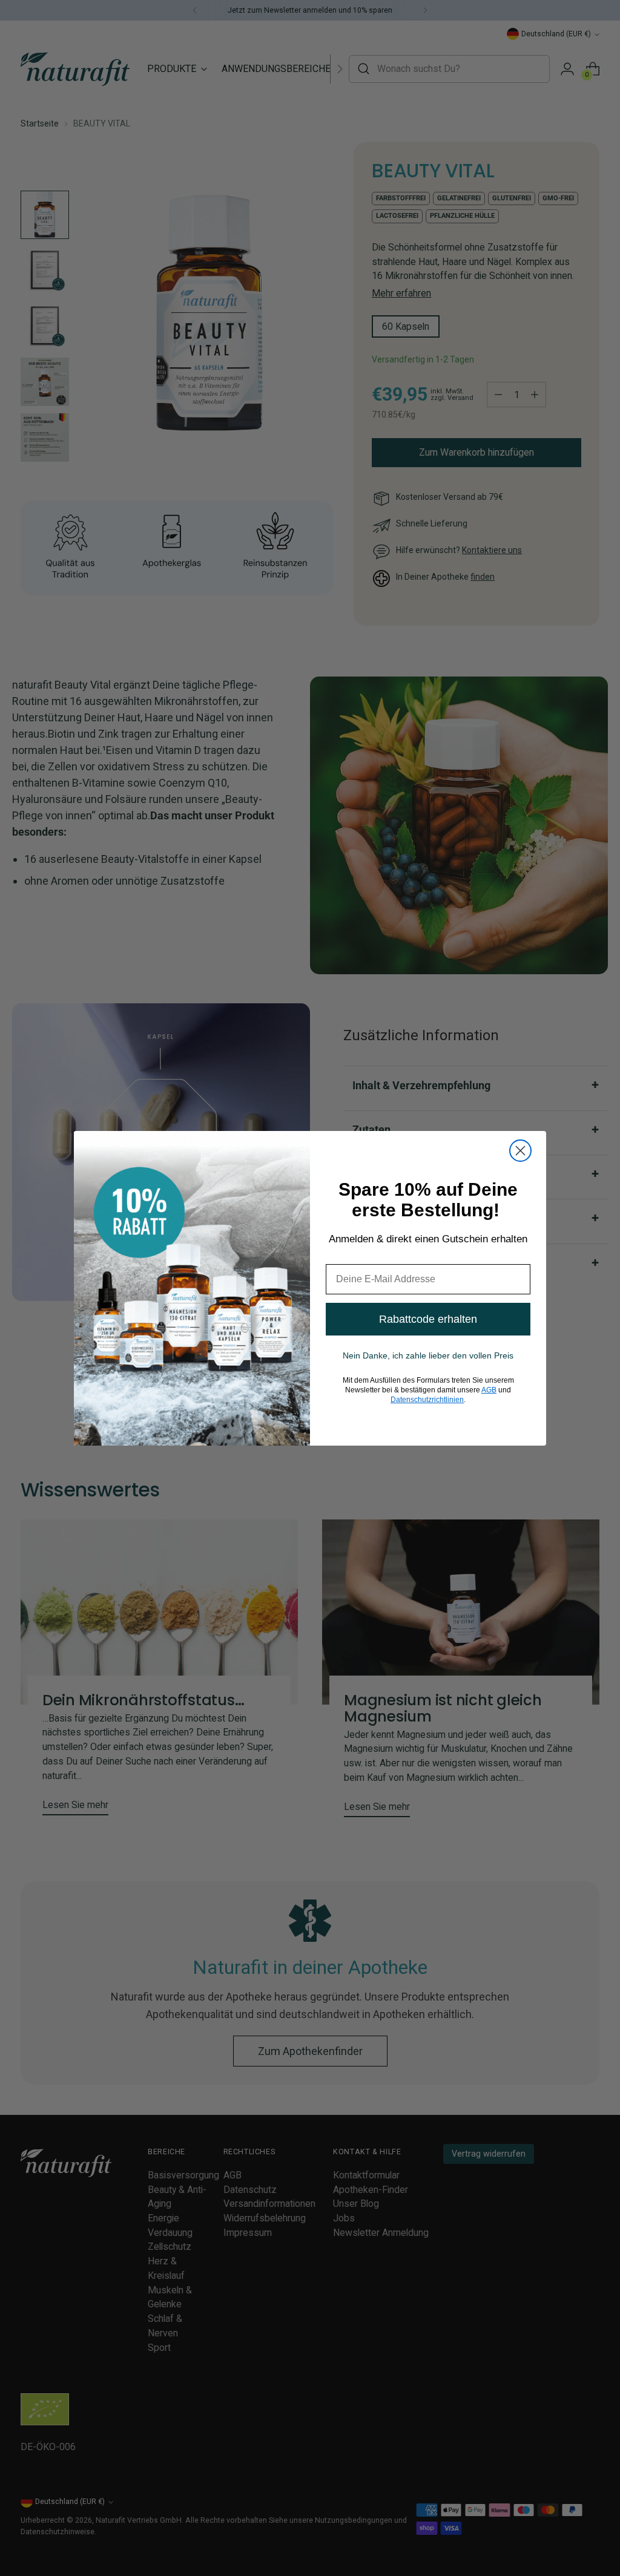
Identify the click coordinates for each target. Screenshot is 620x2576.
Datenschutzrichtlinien (427, 1400)
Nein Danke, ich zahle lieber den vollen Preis (428, 1355)
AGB (489, 1390)
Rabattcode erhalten (428, 1319)
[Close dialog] (520, 1151)
